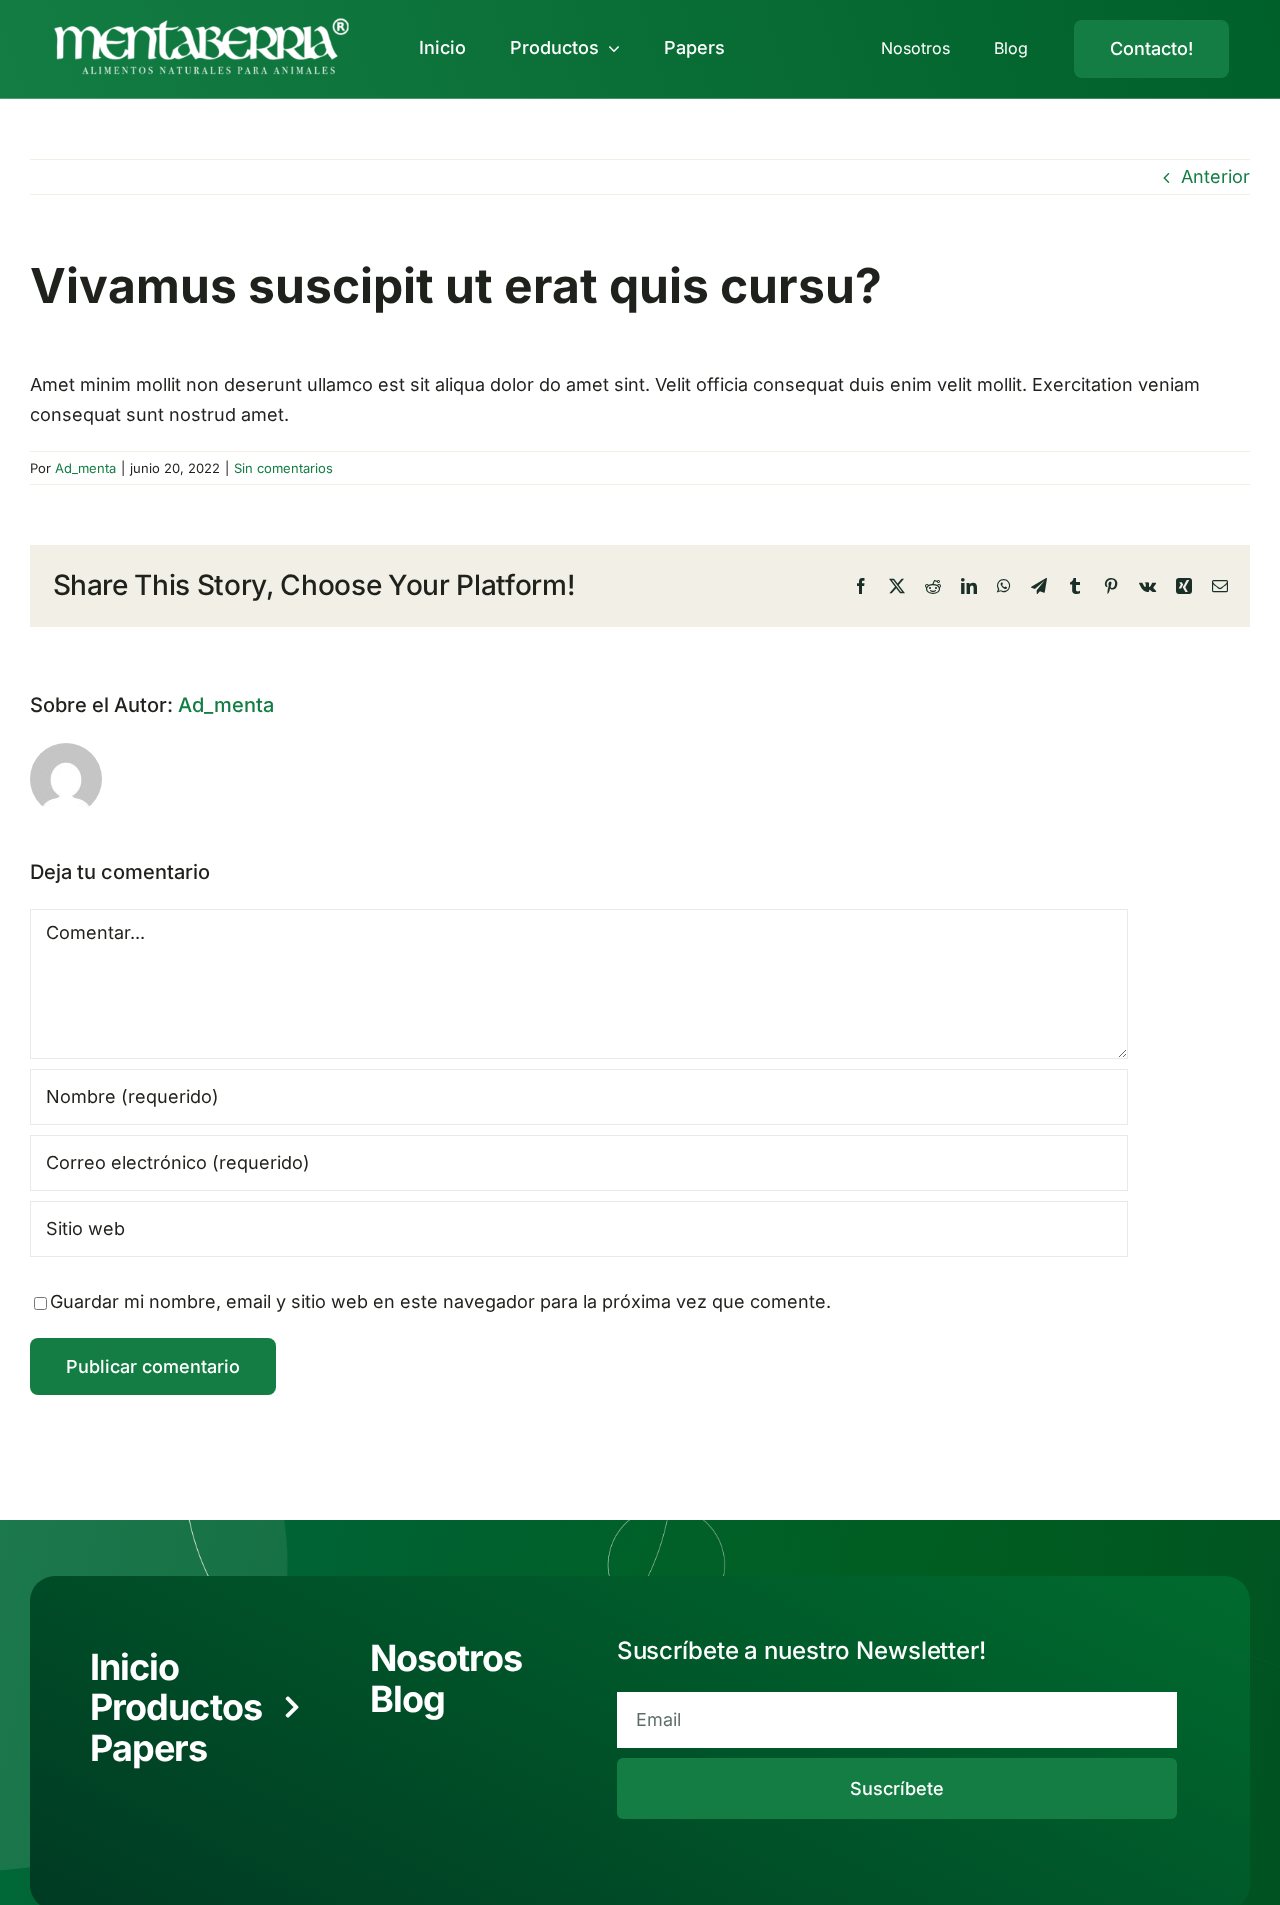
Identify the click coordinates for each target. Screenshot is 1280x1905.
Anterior (1215, 176)
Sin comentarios (283, 468)
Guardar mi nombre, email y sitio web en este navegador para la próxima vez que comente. (440, 1301)
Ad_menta (85, 468)
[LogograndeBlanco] (201, 22)
